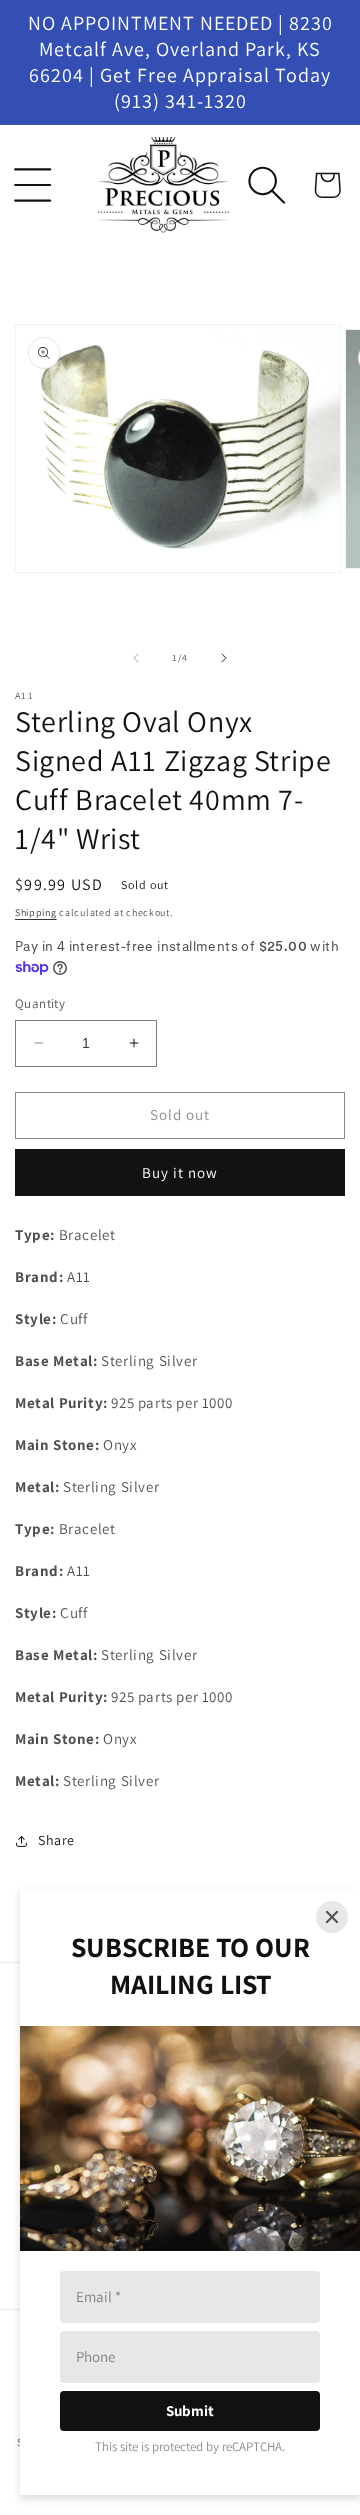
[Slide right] (224, 658)
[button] (33, 185)
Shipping (36, 912)
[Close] (332, 1917)
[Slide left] (136, 658)
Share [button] (56, 1840)
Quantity (40, 1003)
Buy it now (180, 1172)
